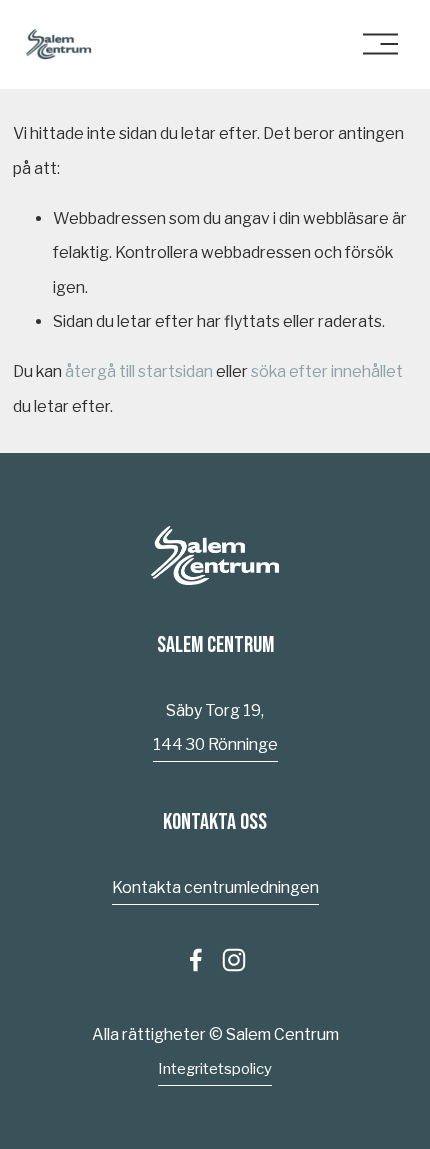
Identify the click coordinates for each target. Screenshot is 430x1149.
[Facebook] (196, 960)
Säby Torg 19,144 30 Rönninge (215, 727)
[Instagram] (234, 960)
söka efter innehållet (327, 371)
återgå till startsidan (139, 371)
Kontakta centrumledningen (215, 887)
